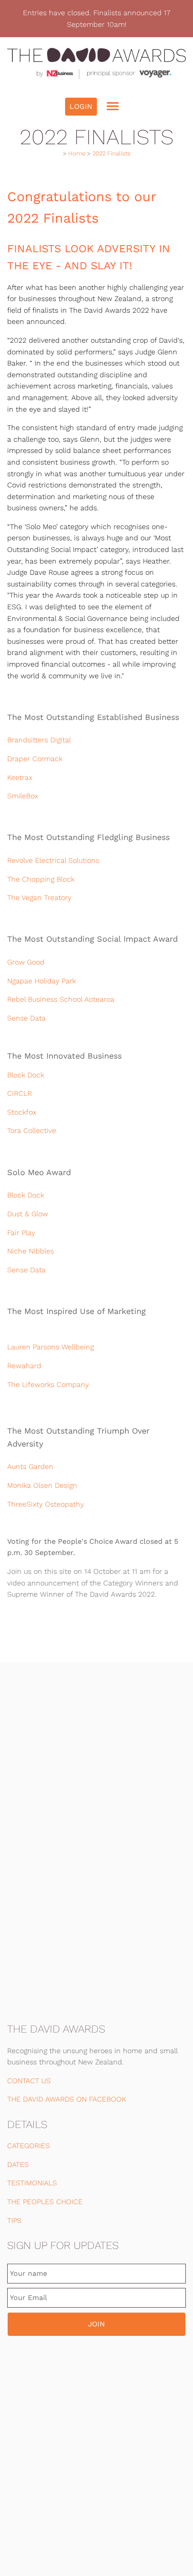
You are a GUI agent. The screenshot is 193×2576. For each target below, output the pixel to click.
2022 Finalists (112, 153)
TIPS (14, 2221)
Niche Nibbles (31, 1251)
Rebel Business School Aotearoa (61, 999)
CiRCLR (20, 1093)
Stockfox (22, 1112)
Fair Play (21, 1233)
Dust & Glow (28, 1214)
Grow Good (26, 962)
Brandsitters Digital (39, 740)
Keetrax (20, 778)
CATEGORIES (29, 2146)
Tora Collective (32, 1131)
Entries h (38, 13)
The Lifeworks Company (48, 1385)
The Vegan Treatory (39, 898)
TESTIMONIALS (32, 2183)
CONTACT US (29, 2081)
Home (77, 153)
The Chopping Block (41, 879)
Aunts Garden (30, 1467)
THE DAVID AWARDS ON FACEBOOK (67, 2099)
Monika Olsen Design (46, 1485)
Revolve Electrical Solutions (53, 860)
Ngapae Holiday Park (42, 981)
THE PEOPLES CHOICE (45, 2202)
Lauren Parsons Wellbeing (50, 1347)
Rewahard (24, 1366)
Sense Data (26, 1018)
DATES (18, 2165)
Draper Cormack (35, 759)
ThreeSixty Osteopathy (46, 1504)
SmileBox (23, 796)
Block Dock (26, 1075)
